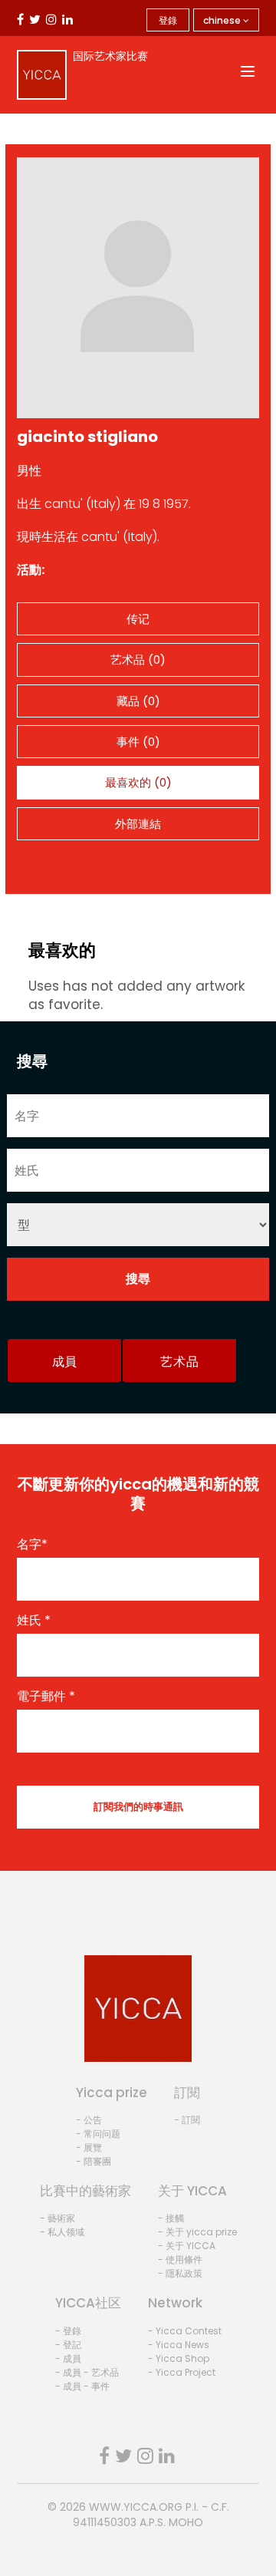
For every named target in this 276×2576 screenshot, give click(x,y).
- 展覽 (89, 2147)
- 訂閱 (187, 2120)
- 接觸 (171, 2218)
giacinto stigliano (87, 437)
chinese (223, 20)
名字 (32, 1545)
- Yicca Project (182, 2372)
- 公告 (89, 2120)
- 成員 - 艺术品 (87, 2372)
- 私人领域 (62, 2232)
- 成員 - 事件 (82, 2386)
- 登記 (68, 2345)
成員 (65, 1362)
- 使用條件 (180, 2259)
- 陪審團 (94, 2161)
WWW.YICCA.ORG (136, 2507)
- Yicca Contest (185, 2331)
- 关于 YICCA (187, 2246)
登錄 (168, 20)
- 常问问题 (98, 2134)
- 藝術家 (58, 2218)
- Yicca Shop (179, 2358)
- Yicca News (179, 2345)
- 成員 (68, 2358)
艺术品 (179, 1362)
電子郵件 (46, 1697)
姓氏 (34, 1621)
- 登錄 (68, 2331)
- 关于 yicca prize (197, 2232)
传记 (138, 619)
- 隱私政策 (180, 2273)
